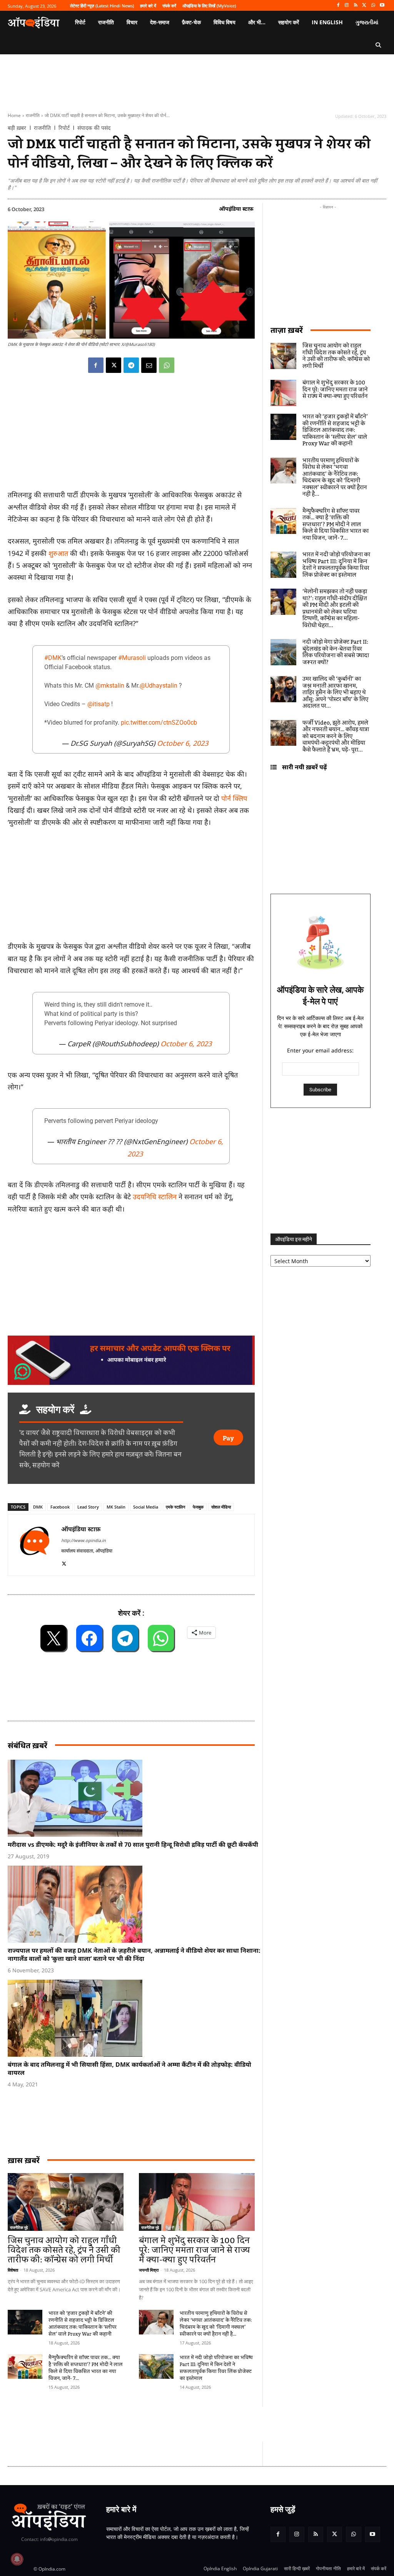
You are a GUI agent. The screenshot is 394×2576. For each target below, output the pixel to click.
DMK (38, 1507)
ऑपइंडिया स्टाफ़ (236, 209)
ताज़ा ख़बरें (287, 330)
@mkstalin (110, 686)
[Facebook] (338, 6)
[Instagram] (347, 6)
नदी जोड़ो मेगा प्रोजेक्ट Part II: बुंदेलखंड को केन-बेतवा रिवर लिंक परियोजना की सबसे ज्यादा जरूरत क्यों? (336, 652)
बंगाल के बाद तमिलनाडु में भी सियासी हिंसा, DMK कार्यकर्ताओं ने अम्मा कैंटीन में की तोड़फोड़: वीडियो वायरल (129, 2068)
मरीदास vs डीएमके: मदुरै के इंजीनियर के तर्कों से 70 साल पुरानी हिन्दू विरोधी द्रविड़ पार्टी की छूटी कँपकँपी (133, 1844)
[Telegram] (131, 365)
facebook (60, 1507)
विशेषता (13, 2270)
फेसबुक (198, 1507)
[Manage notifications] (17, 2559)
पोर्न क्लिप (234, 798)
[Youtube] (382, 6)
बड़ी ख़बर (17, 128)
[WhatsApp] (373, 6)
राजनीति (33, 115)
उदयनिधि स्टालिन (155, 1197)
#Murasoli (132, 658)
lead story (88, 1507)
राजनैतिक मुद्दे (19, 2227)
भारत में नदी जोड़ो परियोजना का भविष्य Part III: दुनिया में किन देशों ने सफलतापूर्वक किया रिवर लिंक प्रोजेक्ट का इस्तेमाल (216, 2368)
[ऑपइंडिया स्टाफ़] (35, 1545)
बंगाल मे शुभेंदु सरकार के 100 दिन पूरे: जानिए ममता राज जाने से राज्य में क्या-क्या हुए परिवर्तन (194, 2250)
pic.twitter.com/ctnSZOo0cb (159, 722)
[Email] (149, 365)
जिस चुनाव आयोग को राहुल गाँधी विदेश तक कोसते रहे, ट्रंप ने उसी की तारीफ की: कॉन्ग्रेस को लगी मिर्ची (64, 2250)
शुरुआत (59, 553)
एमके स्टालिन (175, 1507)
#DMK (53, 658)
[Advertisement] (148, 2424)
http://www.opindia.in (83, 1540)
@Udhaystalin (159, 686)
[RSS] (356, 6)
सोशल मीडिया (221, 1507)
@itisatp (98, 704)
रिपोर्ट (64, 128)
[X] (365, 6)
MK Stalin (116, 1507)
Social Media (146, 1507)
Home (14, 115)
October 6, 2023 (183, 743)
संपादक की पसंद (94, 128)
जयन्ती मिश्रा (149, 2270)
